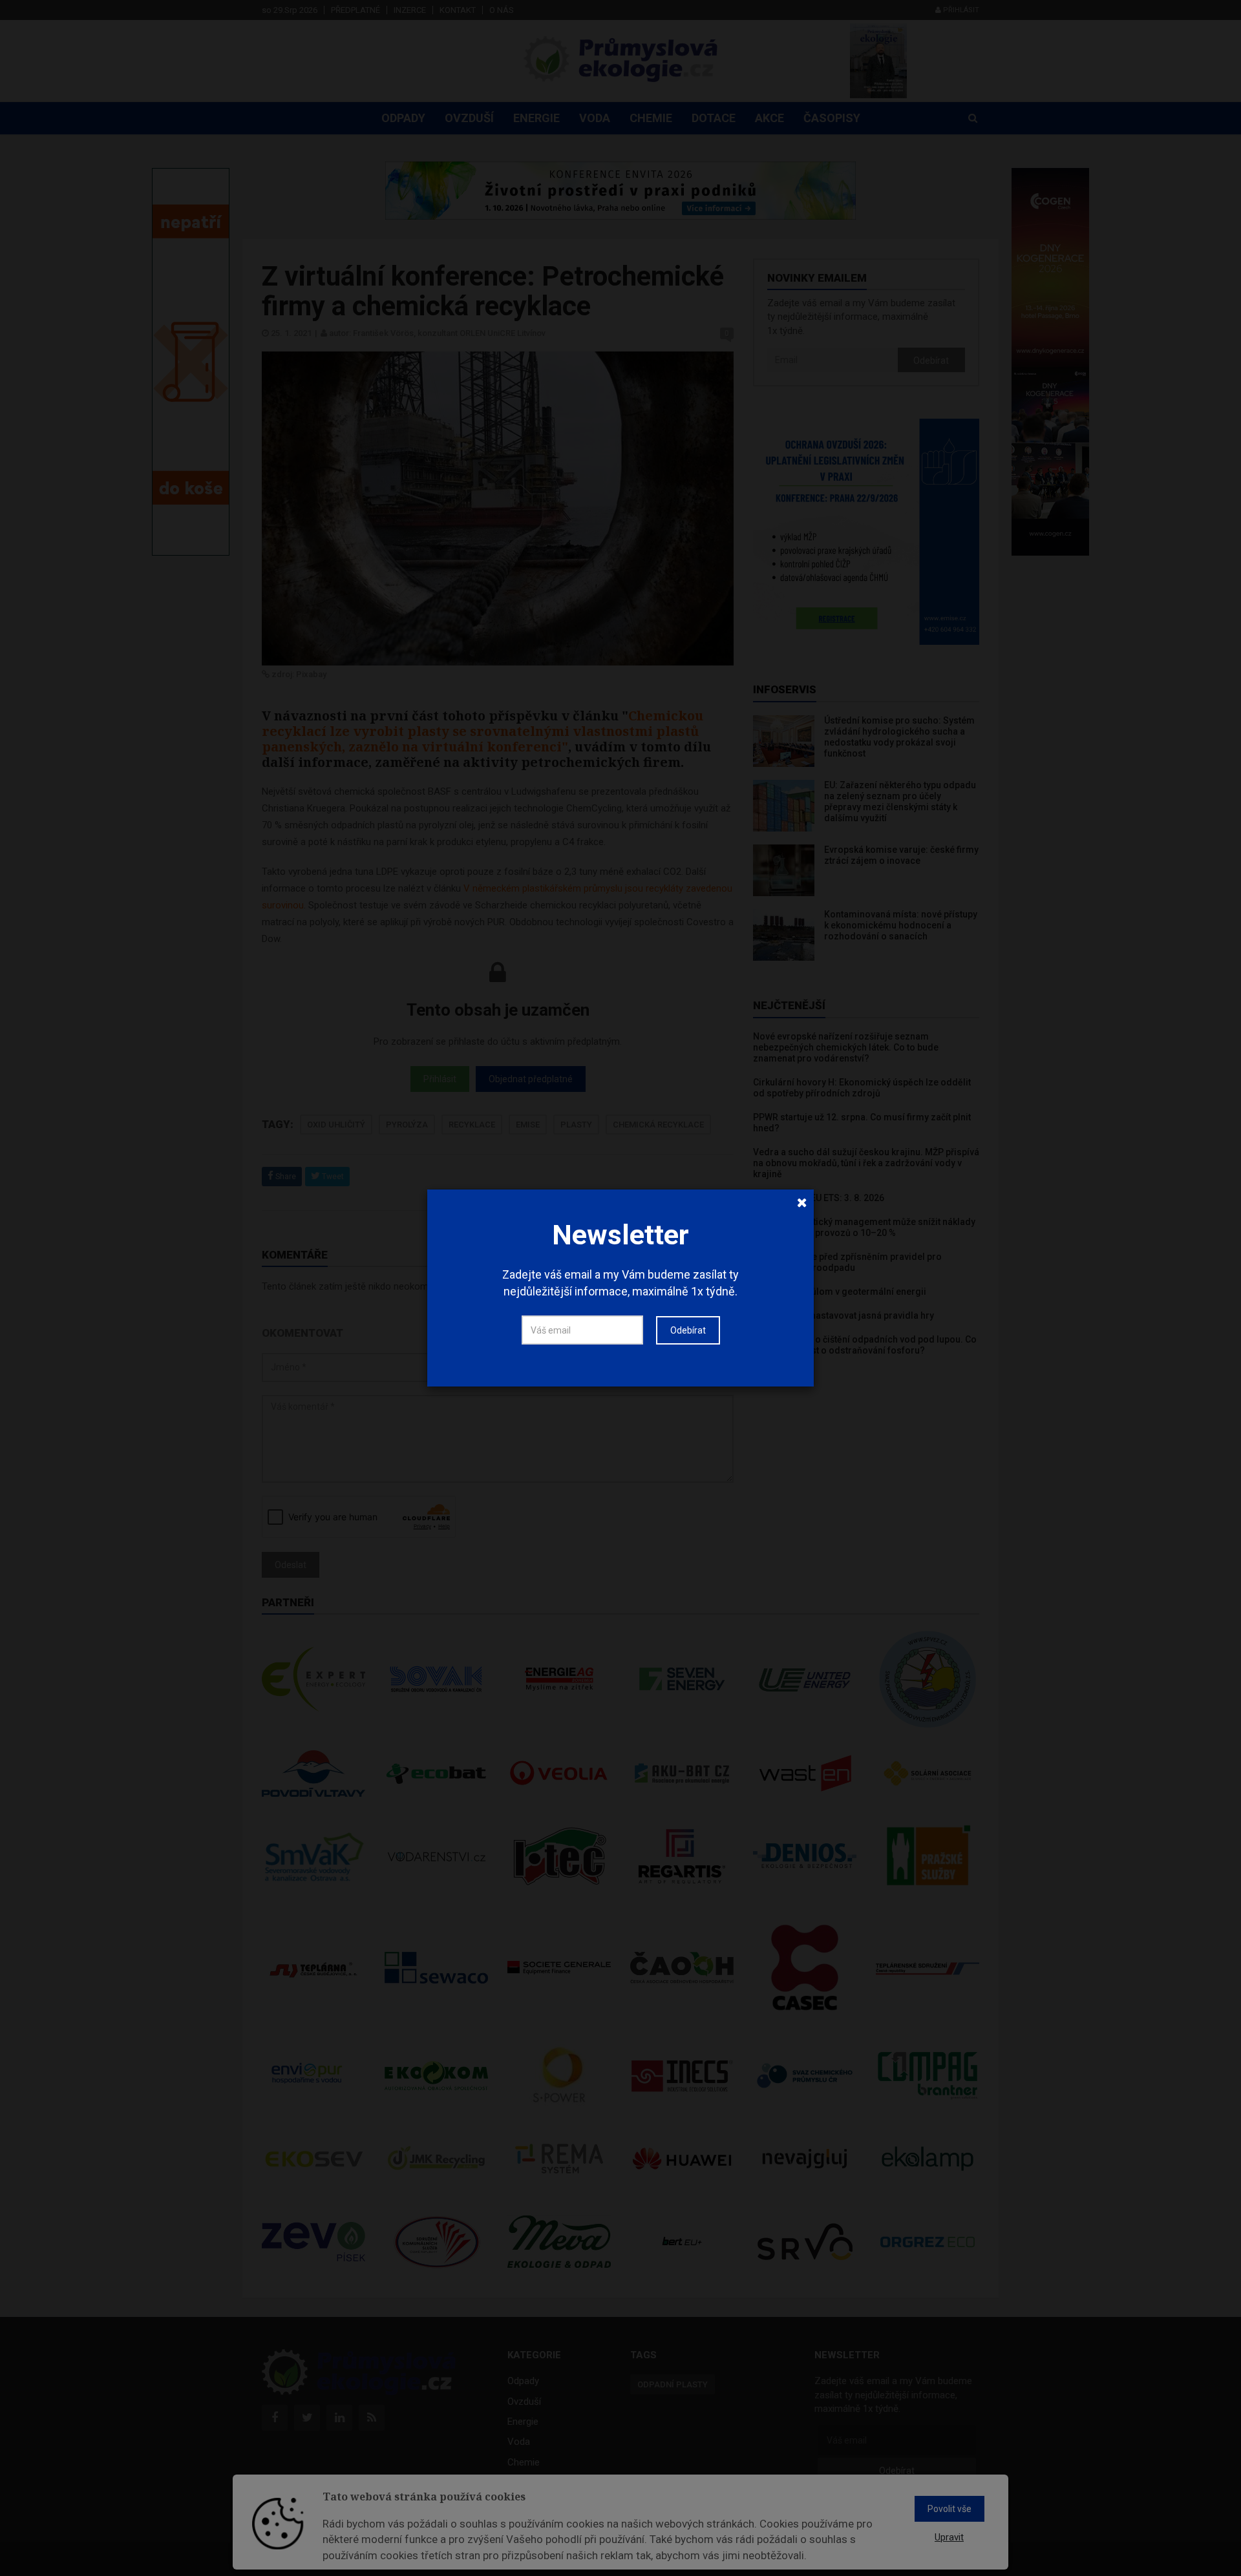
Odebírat (688, 1330)
